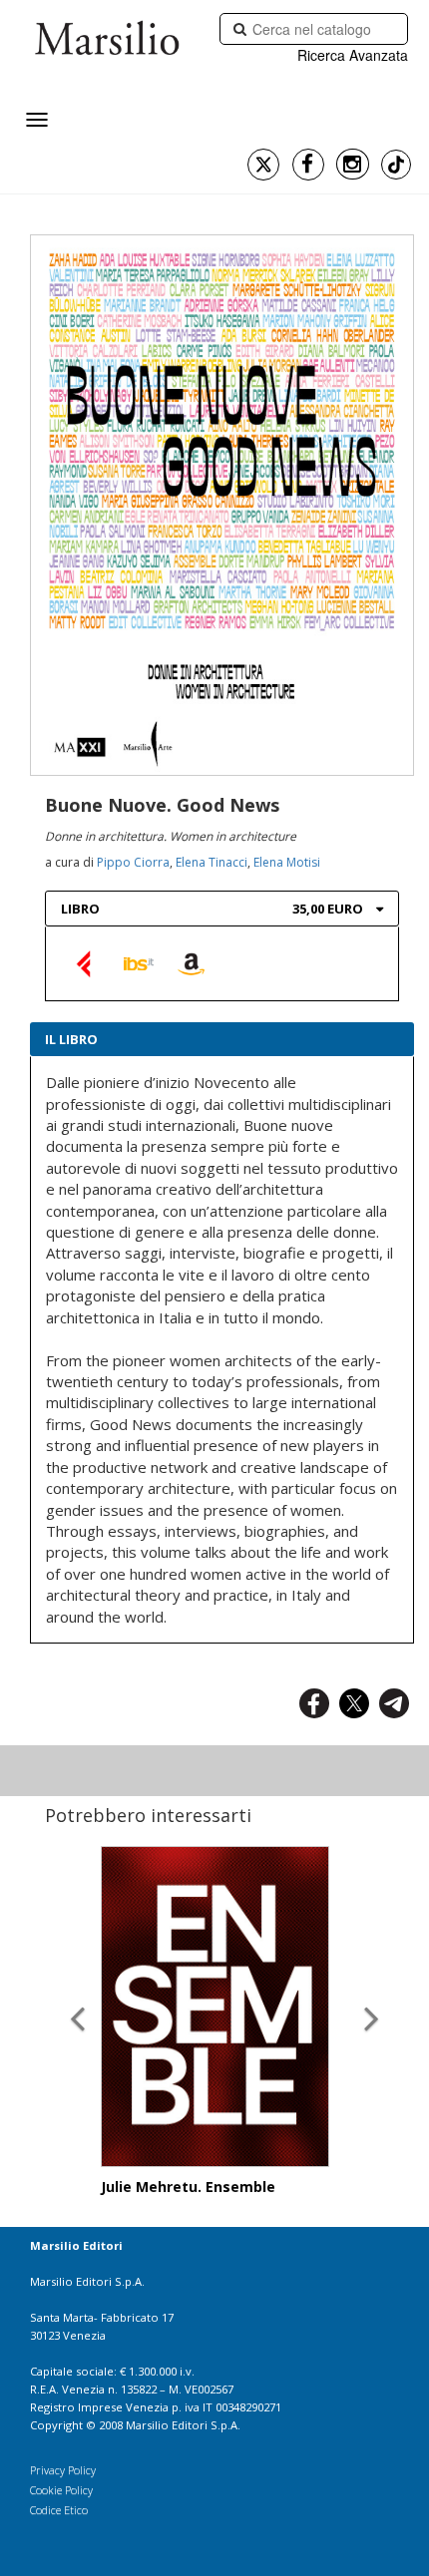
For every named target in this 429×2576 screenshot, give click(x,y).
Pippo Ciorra (133, 862)
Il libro (71, 1039)
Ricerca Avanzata (353, 55)
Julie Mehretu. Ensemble (188, 2187)
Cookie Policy (61, 2490)
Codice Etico (59, 2510)
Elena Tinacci (212, 862)
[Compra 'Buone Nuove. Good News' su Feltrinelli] (86, 963)
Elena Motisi (287, 862)
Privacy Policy (63, 2470)
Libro (80, 909)
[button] (78, 2002)
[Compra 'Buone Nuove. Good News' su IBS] (139, 963)
